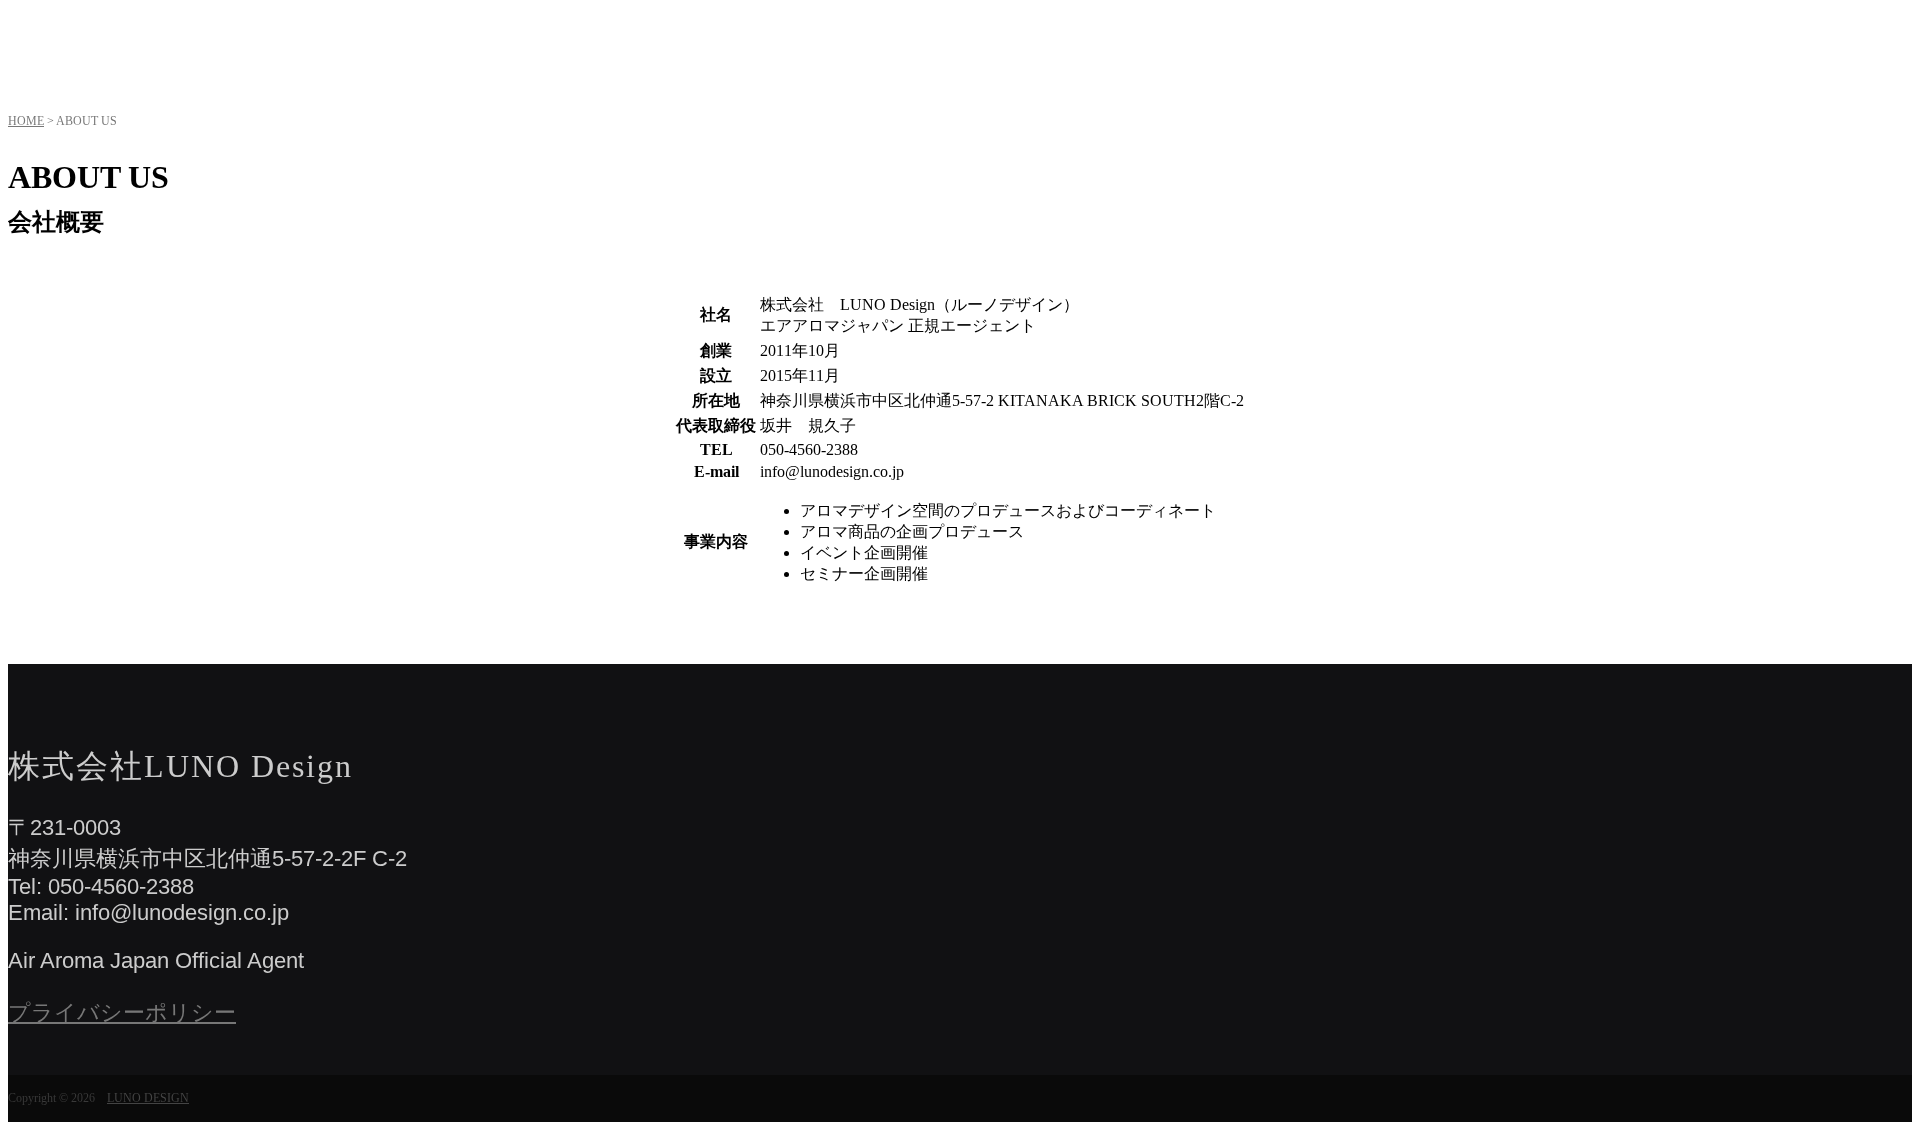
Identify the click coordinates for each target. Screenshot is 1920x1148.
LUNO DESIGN (148, 1098)
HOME (26, 121)
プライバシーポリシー (122, 1012)
